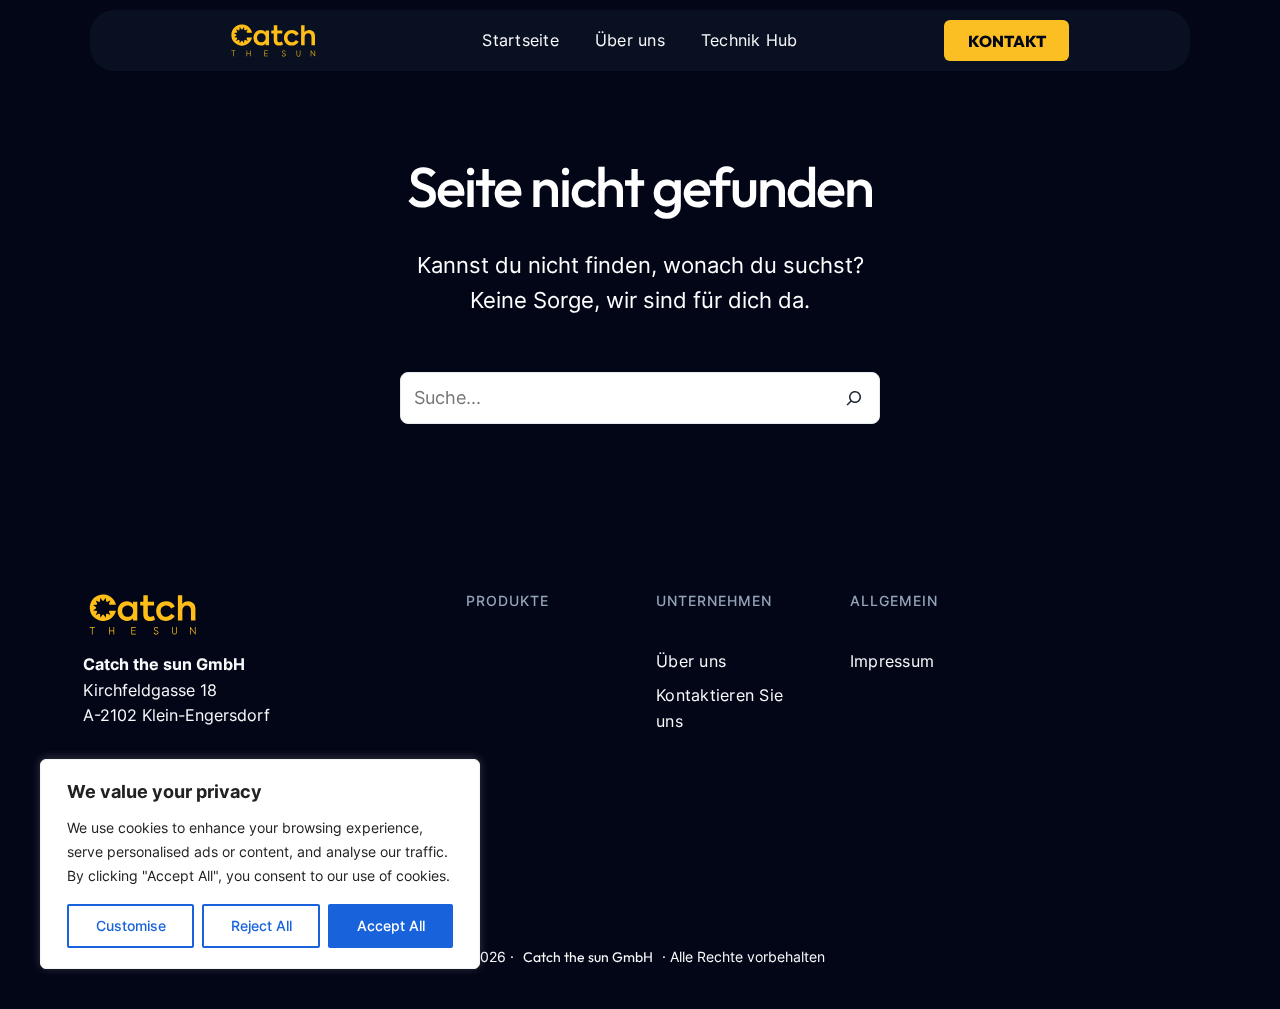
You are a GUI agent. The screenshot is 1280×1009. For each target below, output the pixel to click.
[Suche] (854, 398)
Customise (131, 925)
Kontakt (1007, 41)
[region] (260, 864)
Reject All (261, 925)
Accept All (391, 925)
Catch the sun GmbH (588, 957)
